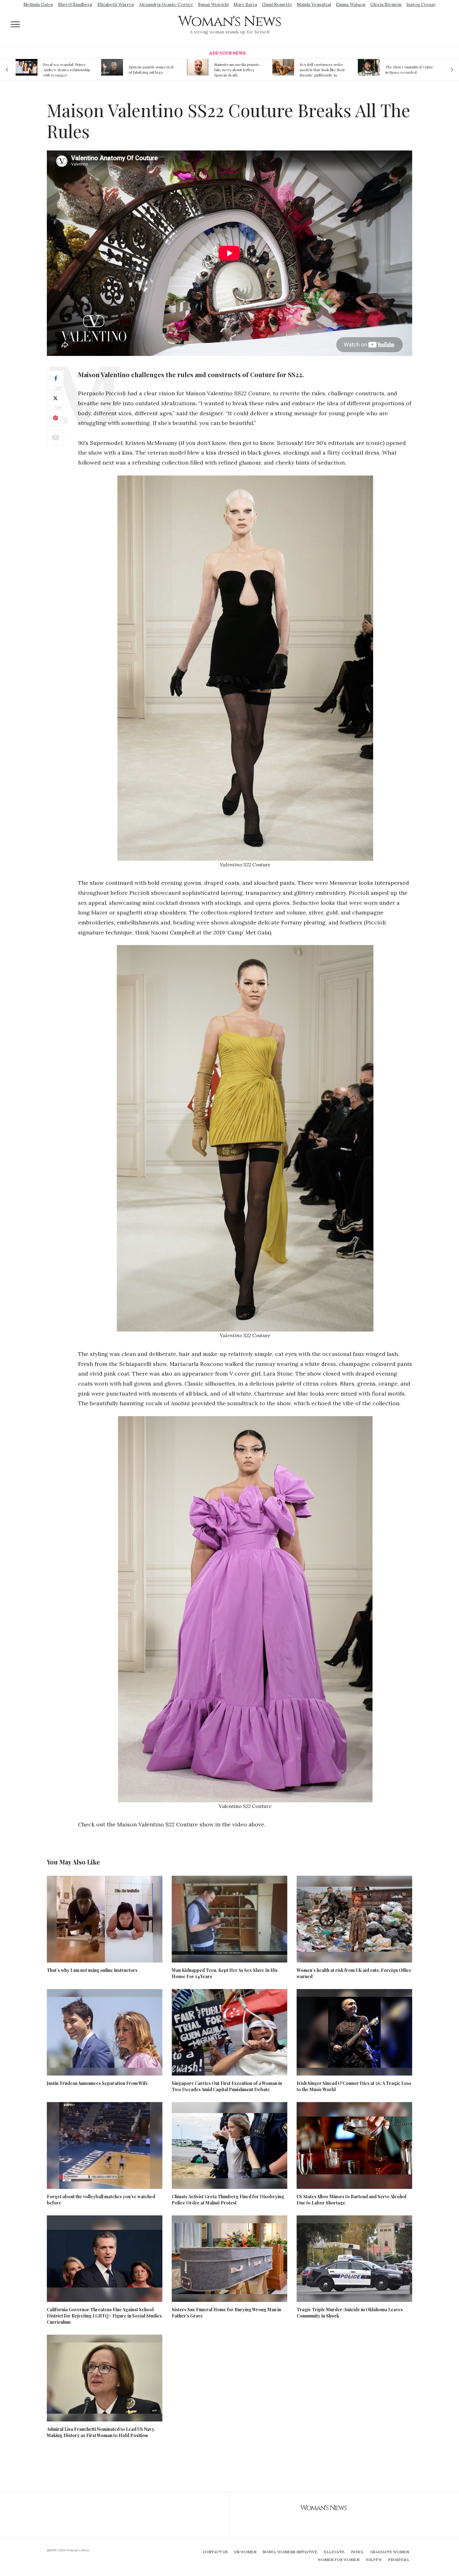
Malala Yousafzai (314, 4)
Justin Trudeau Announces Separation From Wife (97, 2083)
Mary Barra (245, 4)
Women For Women (338, 2560)
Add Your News (227, 53)
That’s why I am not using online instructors (92, 1970)
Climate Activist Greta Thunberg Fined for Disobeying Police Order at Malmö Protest (228, 2200)
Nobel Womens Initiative (290, 2552)
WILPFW (374, 2560)
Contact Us (215, 2552)
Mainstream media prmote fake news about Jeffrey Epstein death (151, 70)
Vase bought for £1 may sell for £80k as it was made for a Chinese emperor (409, 70)
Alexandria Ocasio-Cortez (166, 4)
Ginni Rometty (277, 4)
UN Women (245, 2552)
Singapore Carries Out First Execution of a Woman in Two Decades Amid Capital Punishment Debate (227, 2086)
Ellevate (334, 2552)
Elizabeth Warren (116, 4)
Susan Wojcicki (213, 4)
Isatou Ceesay (421, 4)
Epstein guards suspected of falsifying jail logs (65, 69)
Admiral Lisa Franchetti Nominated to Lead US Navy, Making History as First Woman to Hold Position (101, 2432)
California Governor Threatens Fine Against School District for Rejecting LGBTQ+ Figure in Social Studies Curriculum (104, 2316)
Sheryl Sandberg (75, 4)
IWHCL (357, 2552)
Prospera (399, 2560)
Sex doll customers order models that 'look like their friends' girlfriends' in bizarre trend (237, 70)
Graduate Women (390, 2552)
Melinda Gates (38, 4)
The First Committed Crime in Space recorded (324, 69)
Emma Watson (351, 4)
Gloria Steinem (386, 4)
